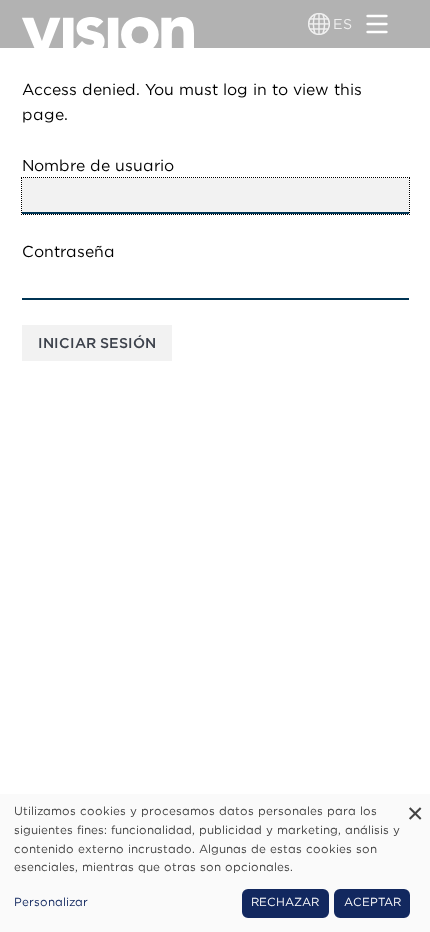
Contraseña (68, 251)
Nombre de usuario (98, 165)
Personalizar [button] (51, 902)
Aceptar (372, 902)
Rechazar (285, 902)
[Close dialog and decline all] (415, 806)
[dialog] (215, 863)
